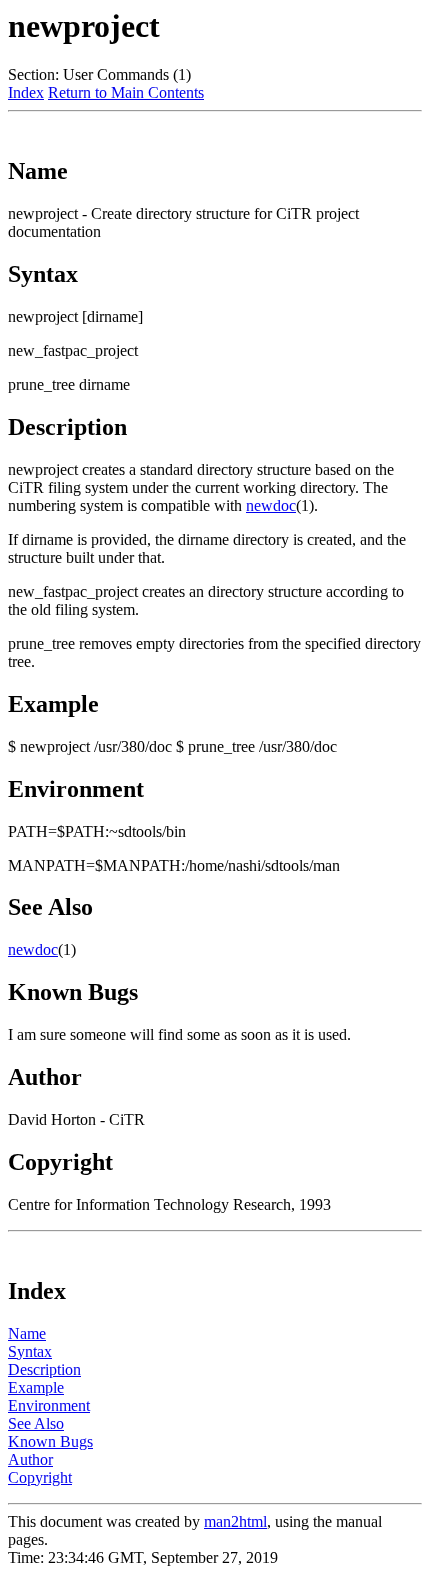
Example (36, 1387)
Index (26, 92)
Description (44, 1369)
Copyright (40, 1477)
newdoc (271, 505)
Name (27, 1333)
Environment (49, 1405)
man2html (235, 1521)
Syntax (30, 1351)
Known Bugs (50, 1441)
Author (30, 1459)
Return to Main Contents (126, 92)
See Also (36, 1423)
